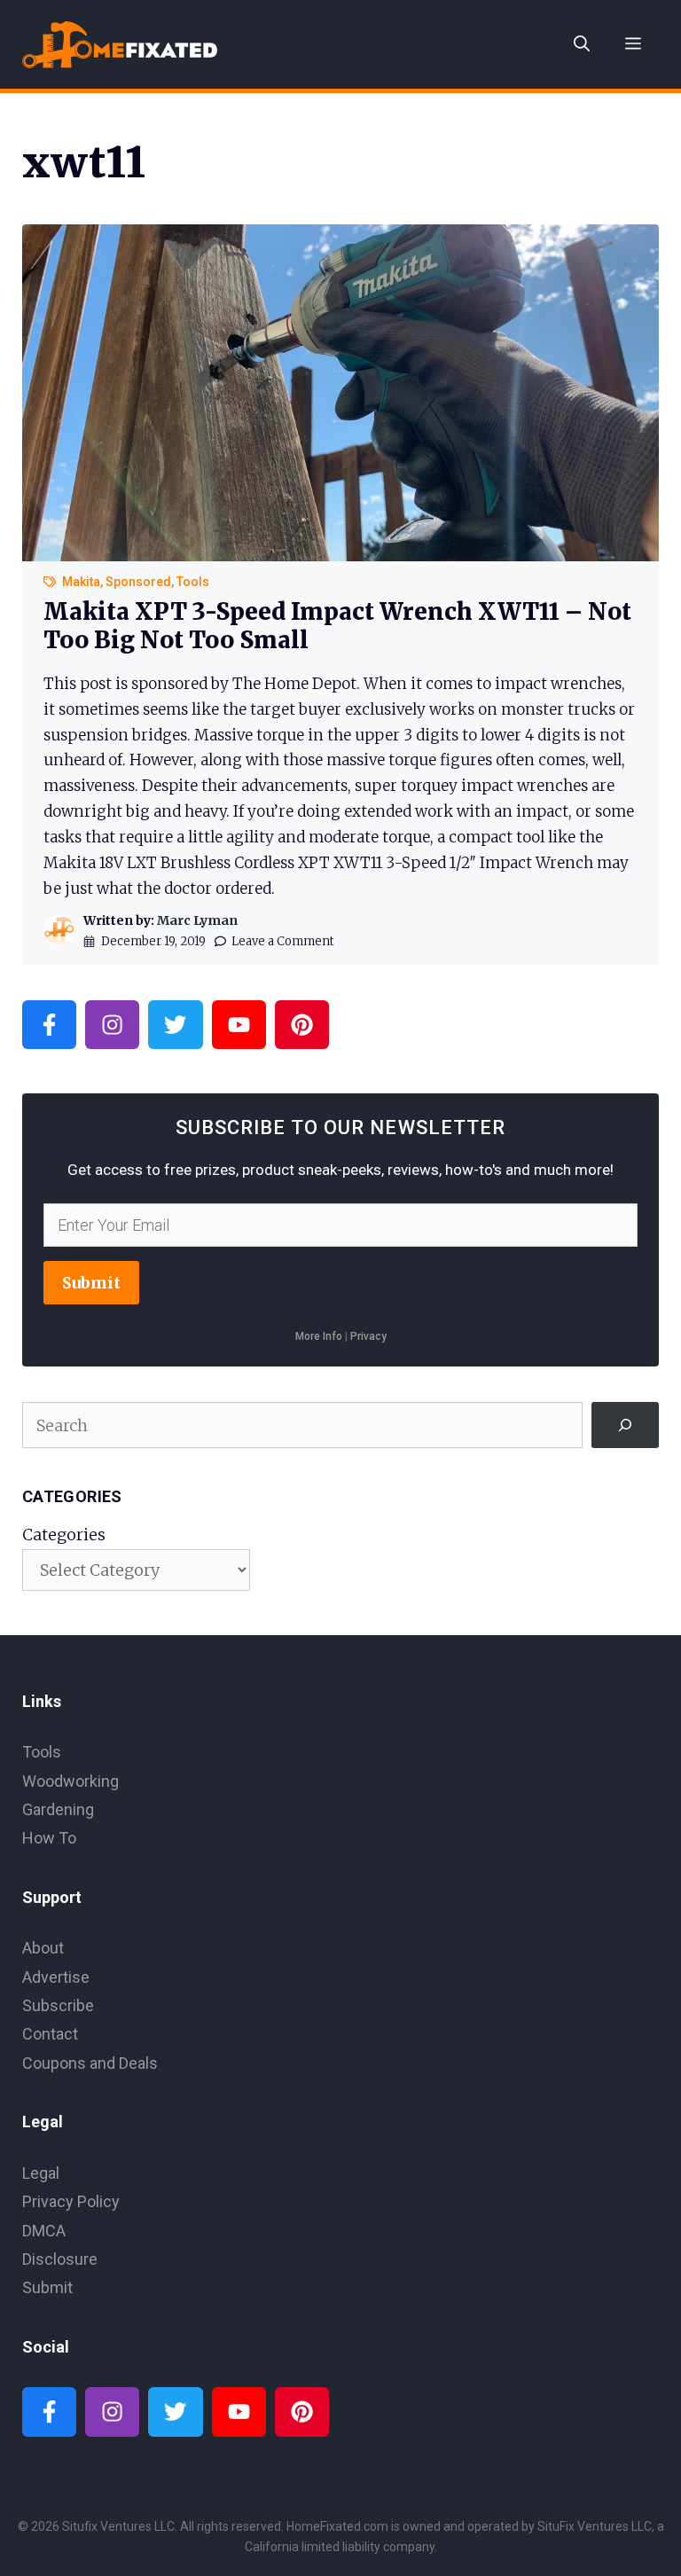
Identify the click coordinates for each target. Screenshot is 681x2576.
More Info (319, 1336)
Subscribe (58, 2005)
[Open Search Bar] (582, 44)
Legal (41, 2173)
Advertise (56, 1977)
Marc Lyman (197, 920)
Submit (91, 1283)
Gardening (58, 1809)
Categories (64, 1535)
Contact (50, 2034)
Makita (81, 582)
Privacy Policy (71, 2201)
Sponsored (138, 582)
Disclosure (60, 2259)
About (43, 1948)
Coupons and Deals (90, 2063)
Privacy (368, 1336)
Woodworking (70, 1781)
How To (49, 1838)
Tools (193, 582)
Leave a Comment (283, 941)
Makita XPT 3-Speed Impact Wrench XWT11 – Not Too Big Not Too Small (337, 625)
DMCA (44, 2231)
